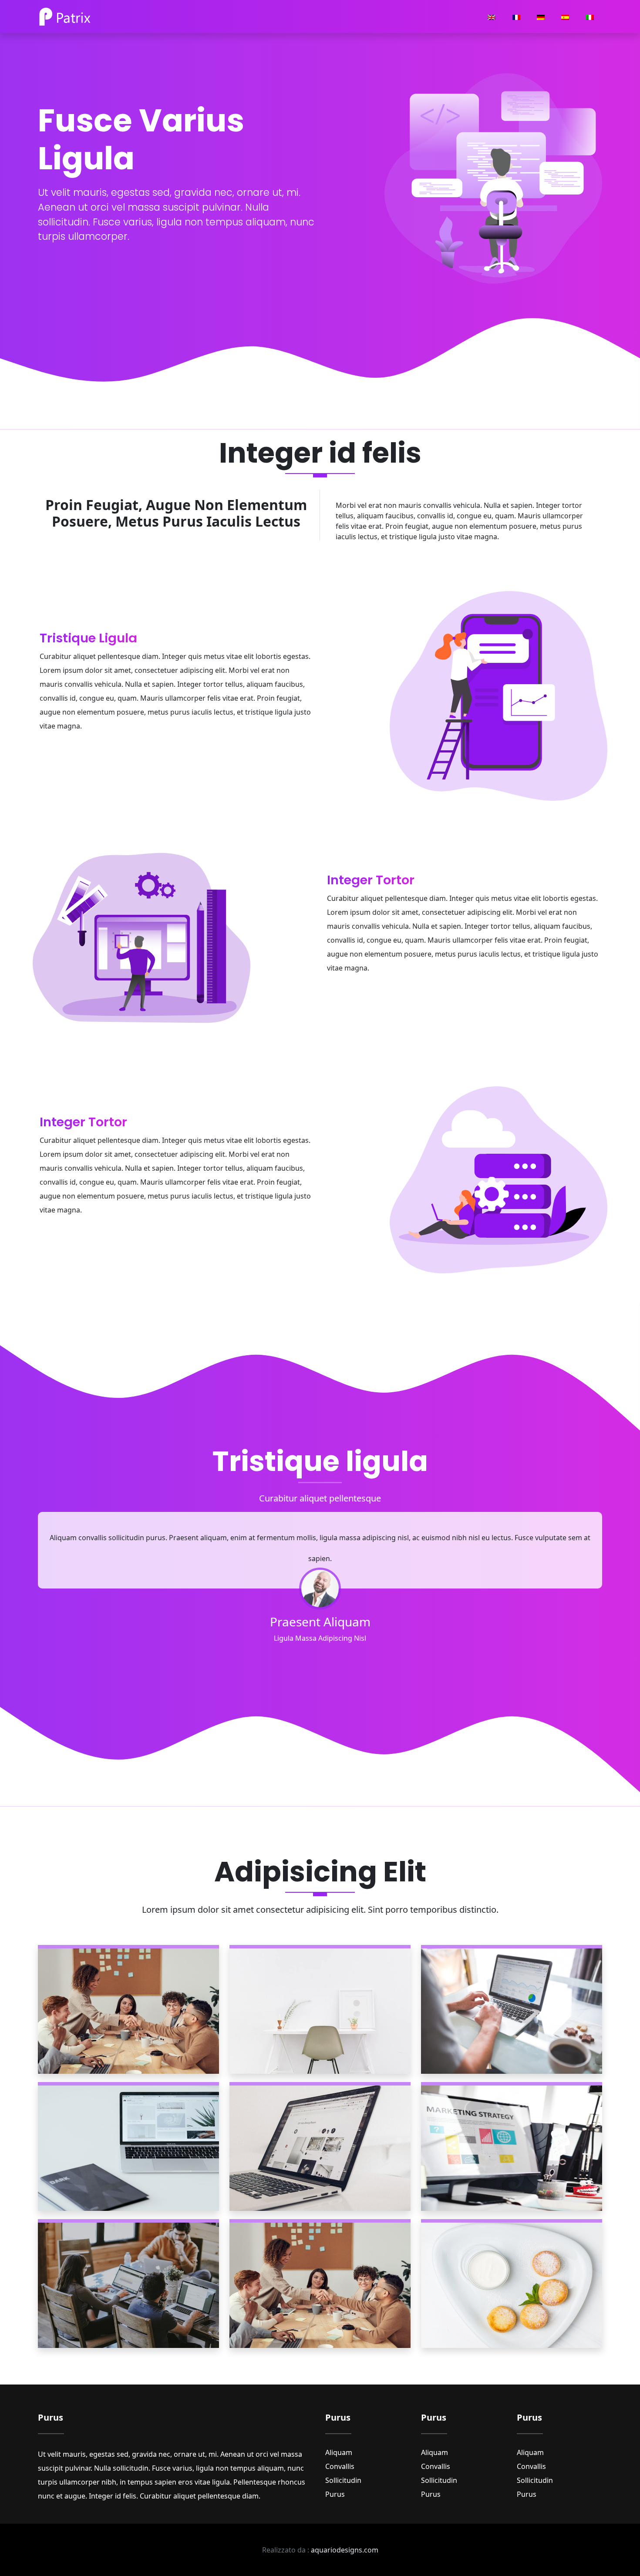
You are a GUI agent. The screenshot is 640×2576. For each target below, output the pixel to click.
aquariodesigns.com (345, 2550)
